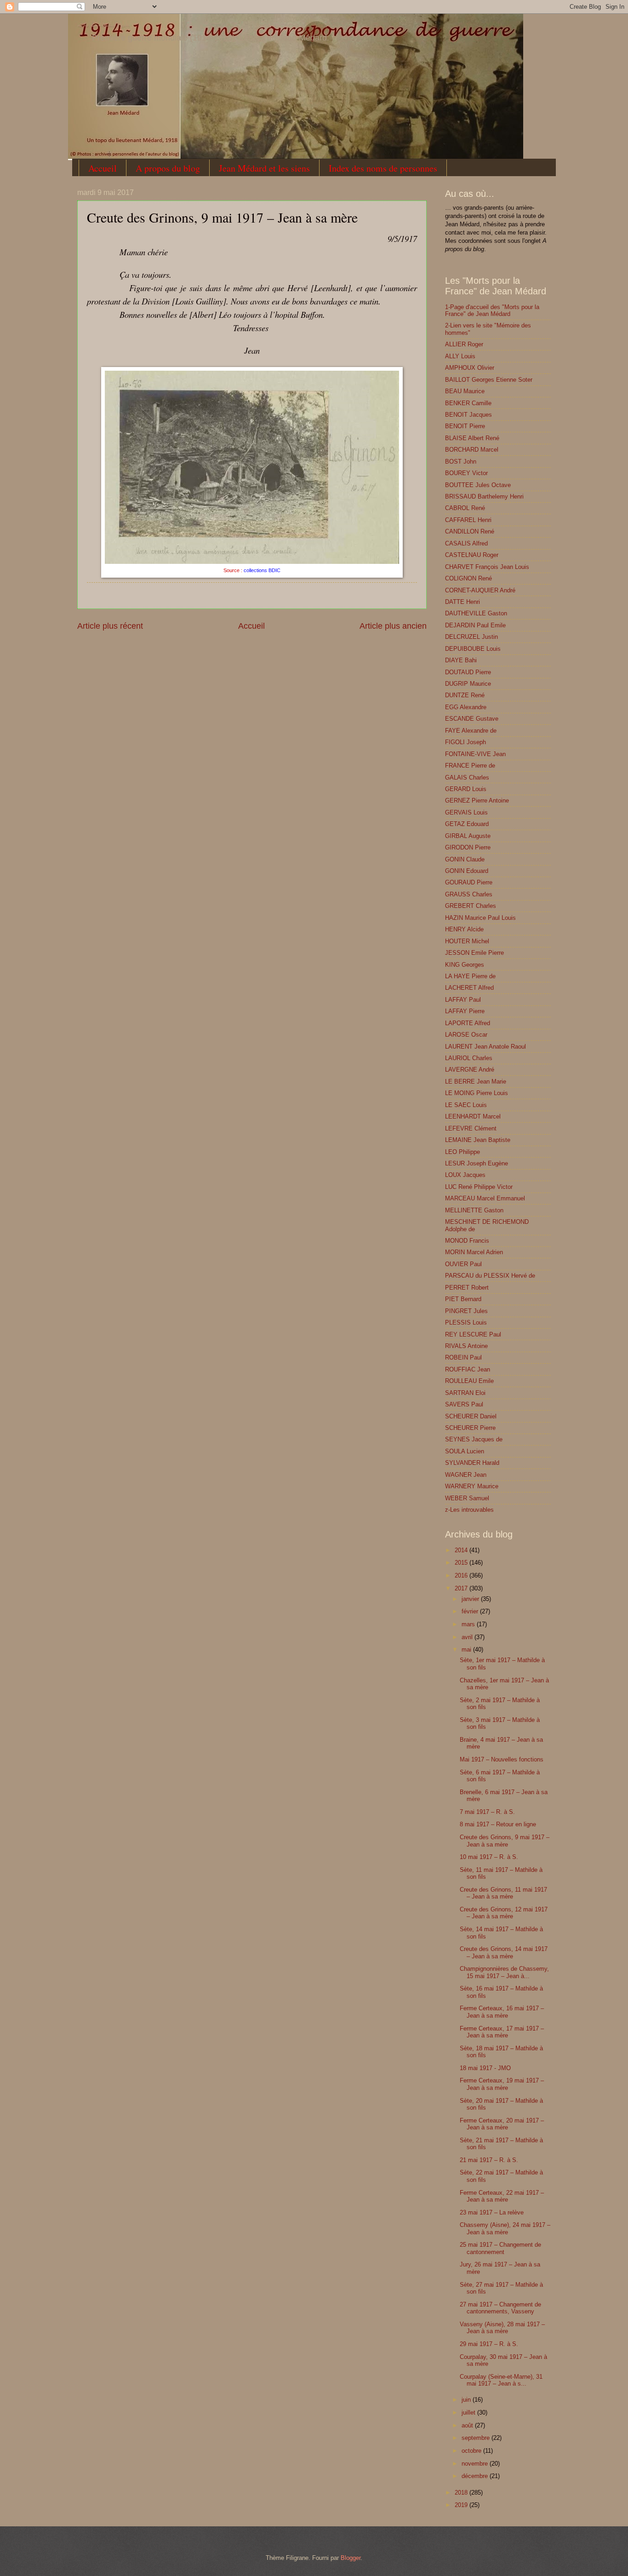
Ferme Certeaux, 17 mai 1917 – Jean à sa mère (502, 2032)
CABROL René (465, 508)
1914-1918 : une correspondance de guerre (103, 26)
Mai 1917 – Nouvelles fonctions (502, 1759)
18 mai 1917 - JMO (485, 2068)
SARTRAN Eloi (465, 1393)
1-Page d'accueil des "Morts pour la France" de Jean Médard (492, 310)
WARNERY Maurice (472, 1486)
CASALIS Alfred (466, 543)
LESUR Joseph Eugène (477, 1163)
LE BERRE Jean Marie (476, 1081)
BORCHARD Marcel (472, 450)
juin (467, 2400)
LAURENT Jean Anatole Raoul (485, 1047)
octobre (472, 2451)
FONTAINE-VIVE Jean (475, 754)
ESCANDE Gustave (472, 719)
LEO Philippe (462, 1152)
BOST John (461, 462)
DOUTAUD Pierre (468, 672)
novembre (476, 2464)
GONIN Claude (465, 859)
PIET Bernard (463, 1299)
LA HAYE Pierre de (470, 976)
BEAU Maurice (465, 391)
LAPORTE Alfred (468, 1023)
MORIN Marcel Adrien (474, 1252)
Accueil (103, 168)
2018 (462, 2493)
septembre (477, 2438)
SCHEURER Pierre (470, 1428)
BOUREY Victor (466, 473)
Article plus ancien (393, 626)
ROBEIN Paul (463, 1357)
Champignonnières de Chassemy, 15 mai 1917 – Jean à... (504, 1972)
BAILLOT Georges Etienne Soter (489, 380)
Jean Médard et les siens (264, 168)
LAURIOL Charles (469, 1058)
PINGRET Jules (466, 1311)
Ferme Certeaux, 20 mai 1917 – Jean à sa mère (502, 2124)
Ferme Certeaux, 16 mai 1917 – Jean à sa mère (502, 2012)
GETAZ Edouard (467, 824)
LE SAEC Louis (466, 1105)
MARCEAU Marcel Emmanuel (485, 1198)
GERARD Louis (466, 789)
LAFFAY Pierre (465, 1011)
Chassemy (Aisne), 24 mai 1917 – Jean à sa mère (505, 2228)
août (468, 2425)
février (471, 1611)
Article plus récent (110, 626)
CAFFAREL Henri (468, 520)
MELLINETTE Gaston (474, 1210)
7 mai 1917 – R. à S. (487, 1812)
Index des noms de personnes (383, 168)
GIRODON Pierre (468, 847)
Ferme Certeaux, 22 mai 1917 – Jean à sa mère (502, 2196)
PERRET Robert (467, 1288)
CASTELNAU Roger (472, 555)
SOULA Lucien (465, 1451)
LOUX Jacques (465, 1175)
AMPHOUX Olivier (470, 368)
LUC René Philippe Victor (479, 1187)
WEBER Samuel (467, 1498)
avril (468, 1637)
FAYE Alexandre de (471, 731)
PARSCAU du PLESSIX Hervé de (490, 1276)
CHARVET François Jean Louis (487, 567)
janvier (471, 1599)
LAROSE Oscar (466, 1035)
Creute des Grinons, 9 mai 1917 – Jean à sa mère (505, 1841)
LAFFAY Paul (463, 1000)
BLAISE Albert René (472, 438)
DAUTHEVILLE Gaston (476, 613)
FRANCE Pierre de (470, 766)
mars (469, 1624)
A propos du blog (168, 168)
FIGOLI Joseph (465, 742)
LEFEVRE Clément (471, 1128)
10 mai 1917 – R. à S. (489, 1857)
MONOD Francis (467, 1241)
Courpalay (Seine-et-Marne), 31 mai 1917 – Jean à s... (501, 2380)
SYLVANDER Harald (472, 1463)
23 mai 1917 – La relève (492, 2212)
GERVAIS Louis (466, 812)
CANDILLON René (470, 531)
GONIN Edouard (467, 871)
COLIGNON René (468, 578)
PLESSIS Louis (466, 1322)
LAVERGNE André (470, 1070)
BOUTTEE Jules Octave (478, 485)
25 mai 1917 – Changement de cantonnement (500, 2248)
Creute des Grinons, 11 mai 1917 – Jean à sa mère (503, 1893)
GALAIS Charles (467, 777)
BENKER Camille (468, 403)
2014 (462, 1550)
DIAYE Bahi (461, 660)
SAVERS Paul (464, 1404)
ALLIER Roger (464, 344)
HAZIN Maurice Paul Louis (480, 918)
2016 (462, 1575)
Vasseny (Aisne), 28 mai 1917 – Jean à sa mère (502, 2328)
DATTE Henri (462, 602)
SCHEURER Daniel (471, 1416)
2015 (462, 1563)
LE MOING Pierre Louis (477, 1093)
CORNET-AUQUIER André (480, 590)
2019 (462, 2505)
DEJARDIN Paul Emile (475, 625)
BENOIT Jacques (468, 415)
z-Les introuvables (469, 1510)
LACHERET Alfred (469, 988)
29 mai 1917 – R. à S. (489, 2344)
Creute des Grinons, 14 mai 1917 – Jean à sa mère (504, 1952)
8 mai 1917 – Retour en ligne (498, 1824)
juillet (469, 2412)
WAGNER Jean (466, 1475)
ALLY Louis (460, 356)
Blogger (351, 2558)
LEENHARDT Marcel (473, 1116)
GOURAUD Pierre (469, 882)
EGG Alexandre (466, 707)
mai (467, 1649)
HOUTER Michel (467, 941)
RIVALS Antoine (466, 1346)
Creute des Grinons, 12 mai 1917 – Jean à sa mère (504, 1913)
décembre (476, 2476)
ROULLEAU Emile (469, 1381)
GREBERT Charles (471, 906)
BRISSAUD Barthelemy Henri (484, 496)
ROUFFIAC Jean (468, 1369)
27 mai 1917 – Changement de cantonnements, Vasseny (500, 2308)
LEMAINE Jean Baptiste (478, 1140)
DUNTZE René (465, 695)
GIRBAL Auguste (468, 836)
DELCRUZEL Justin (471, 637)
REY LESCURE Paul (473, 1334)
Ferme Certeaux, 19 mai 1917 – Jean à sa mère (502, 2084)
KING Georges (465, 965)
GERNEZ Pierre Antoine (477, 800)
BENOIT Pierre (465, 426)
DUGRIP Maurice (468, 684)
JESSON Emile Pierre (474, 953)
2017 (462, 1588)
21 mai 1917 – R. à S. (489, 2160)
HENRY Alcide (464, 929)
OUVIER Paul (463, 1264)
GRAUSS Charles (469, 894)
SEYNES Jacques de (474, 1439)
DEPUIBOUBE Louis (473, 649)
